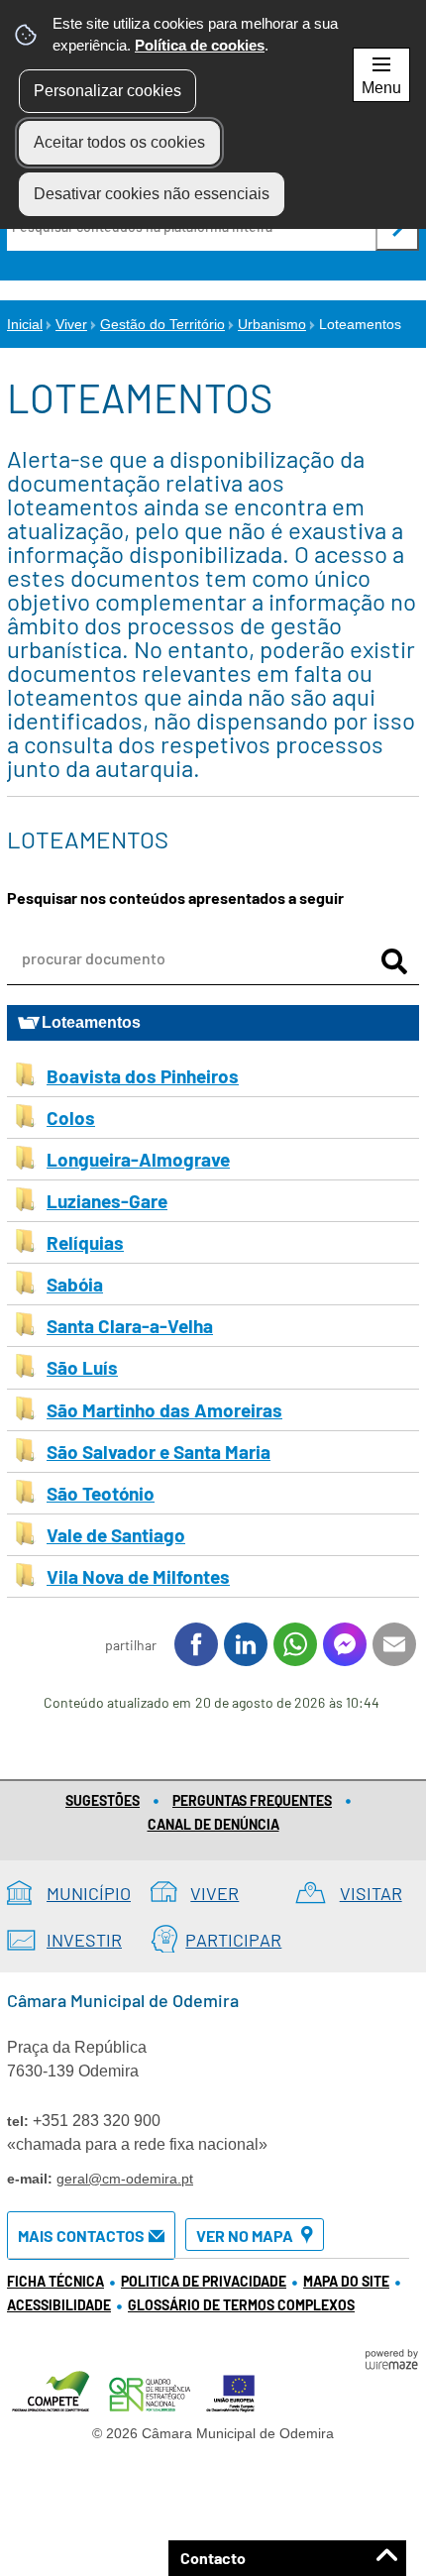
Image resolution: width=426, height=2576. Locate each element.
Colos (71, 1118)
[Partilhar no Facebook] (196, 1644)
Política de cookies (200, 45)
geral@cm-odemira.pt (125, 2179)
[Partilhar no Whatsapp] (295, 1644)
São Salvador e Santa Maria (159, 1452)
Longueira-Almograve (138, 1159)
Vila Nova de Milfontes (138, 1576)
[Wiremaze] (391, 2358)
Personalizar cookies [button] (107, 91)
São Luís (82, 1367)
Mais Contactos (81, 2236)
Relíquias (85, 1242)
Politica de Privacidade (204, 2281)
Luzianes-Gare (107, 1201)
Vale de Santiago (116, 1535)
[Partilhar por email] (394, 1644)
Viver (71, 324)
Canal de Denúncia (213, 1824)
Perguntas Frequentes (252, 1800)
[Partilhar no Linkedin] (246, 1644)
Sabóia (75, 1284)
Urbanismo (272, 324)
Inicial (25, 324)
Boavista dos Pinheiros (143, 1076)
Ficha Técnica (55, 2281)
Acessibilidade (59, 2305)
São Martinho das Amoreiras (164, 1410)
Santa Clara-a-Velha (130, 1326)
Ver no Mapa (245, 2236)
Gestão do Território (162, 324)
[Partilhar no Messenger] (345, 1644)
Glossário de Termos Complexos (241, 2305)
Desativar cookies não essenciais (152, 194)
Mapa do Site (346, 2281)
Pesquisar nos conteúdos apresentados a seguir (175, 897)
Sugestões (103, 1800)
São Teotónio (101, 1493)
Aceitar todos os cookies (119, 142)
